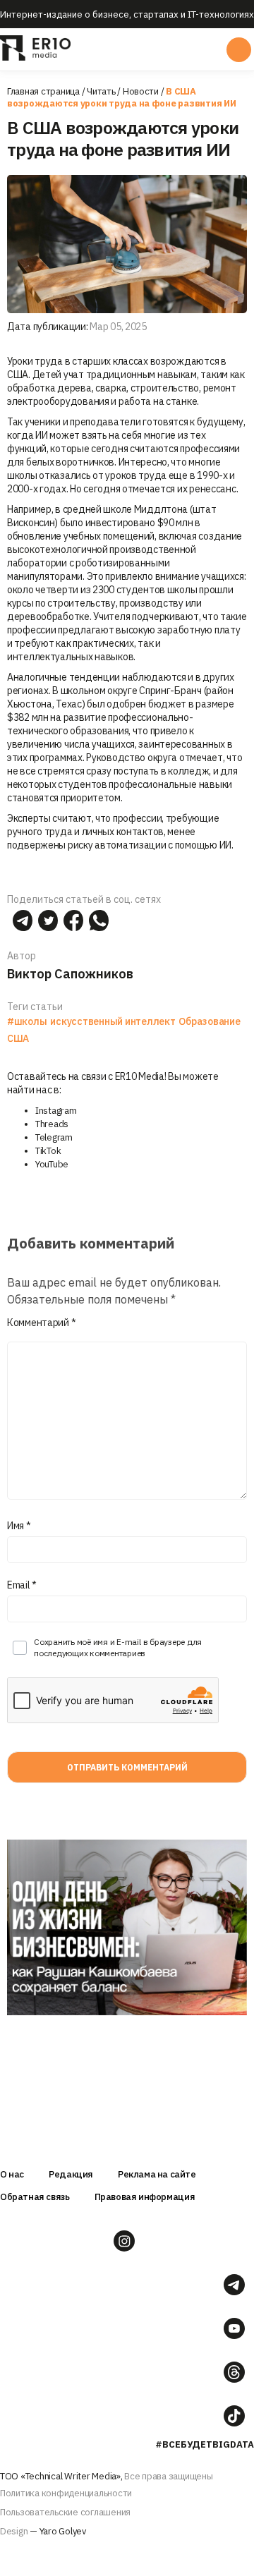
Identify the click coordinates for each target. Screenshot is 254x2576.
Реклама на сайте (157, 2174)
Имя (19, 1526)
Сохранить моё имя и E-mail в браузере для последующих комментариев (118, 1647)
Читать (101, 91)
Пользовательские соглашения (65, 2512)
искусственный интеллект (113, 1021)
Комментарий (41, 1323)
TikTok (48, 1151)
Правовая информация (145, 2197)
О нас (12, 2174)
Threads (52, 1124)
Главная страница (43, 91)
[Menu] (126, 49)
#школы (27, 1021)
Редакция (71, 2174)
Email (22, 1585)
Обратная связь (35, 2197)
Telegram (54, 1137)
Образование (209, 1021)
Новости (141, 91)
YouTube (52, 1164)
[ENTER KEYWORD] (239, 50)
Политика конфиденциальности (66, 2493)
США (18, 1038)
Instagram (56, 1111)
